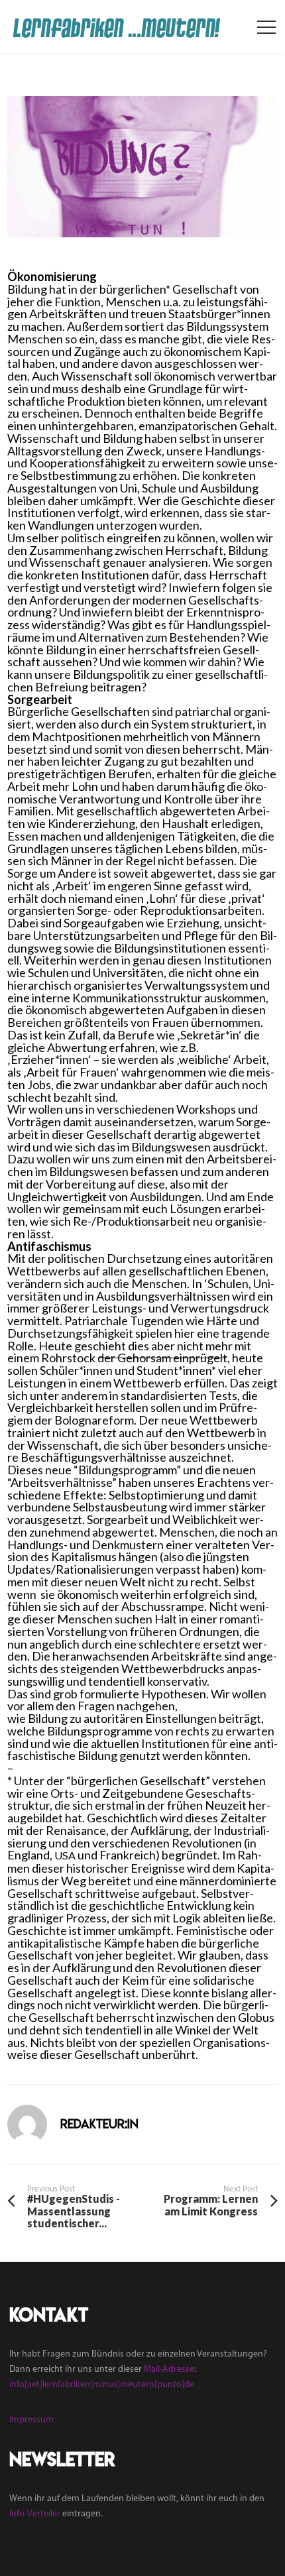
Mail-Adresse (169, 2370)
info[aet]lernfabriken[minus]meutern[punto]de (102, 2385)
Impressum (31, 2420)
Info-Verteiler (35, 2514)
